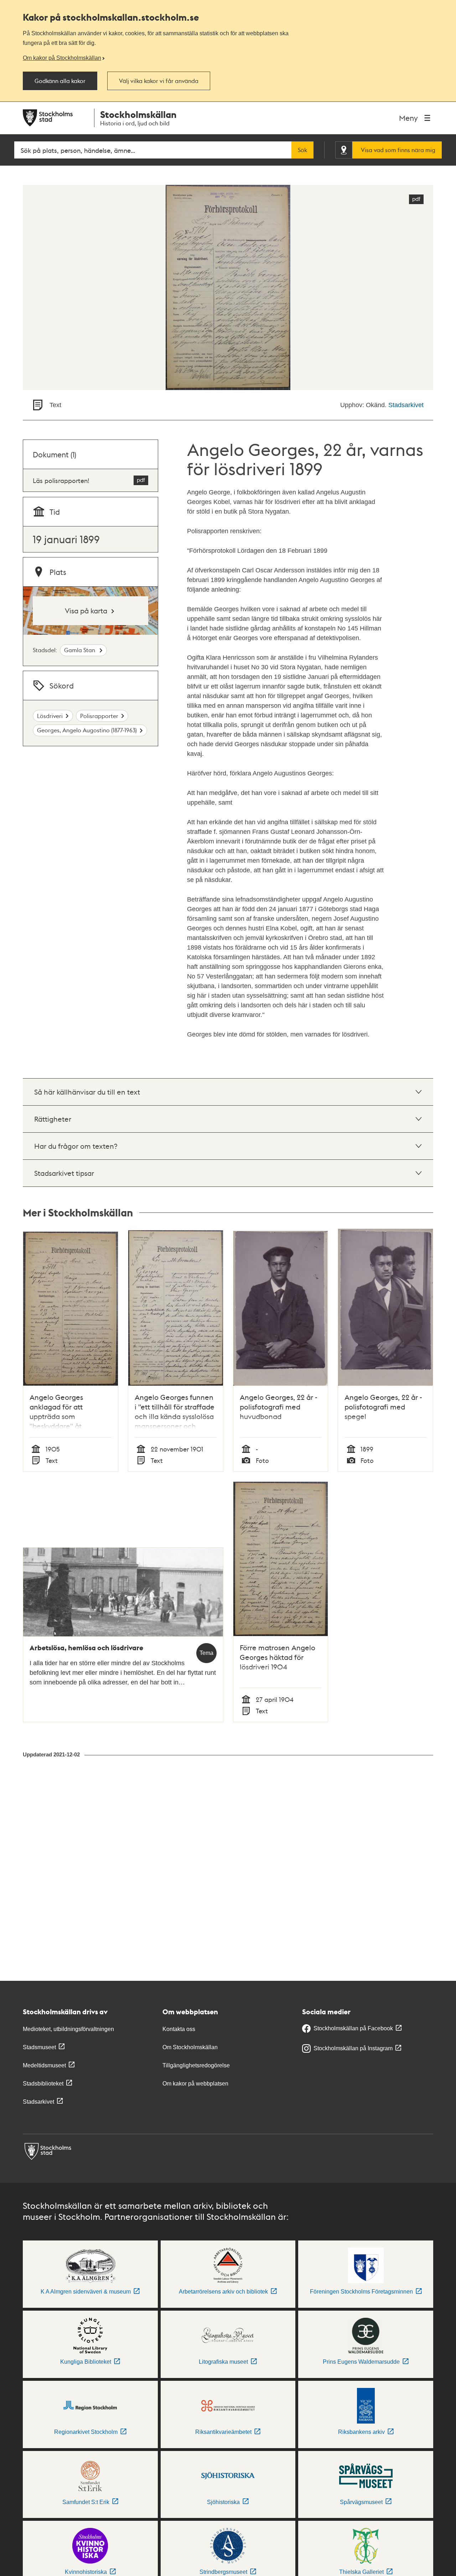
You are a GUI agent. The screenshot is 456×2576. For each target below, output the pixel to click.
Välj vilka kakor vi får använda (159, 81)
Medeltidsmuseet (44, 2065)
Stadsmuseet (39, 2047)
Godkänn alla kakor (60, 81)
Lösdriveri (50, 716)
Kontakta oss (179, 2029)
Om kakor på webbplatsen (195, 2084)
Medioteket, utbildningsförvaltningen (68, 2029)
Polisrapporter (99, 716)
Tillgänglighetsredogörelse (196, 2065)
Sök (302, 150)
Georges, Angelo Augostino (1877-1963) (87, 730)
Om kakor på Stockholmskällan (62, 58)
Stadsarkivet (406, 405)
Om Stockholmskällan (190, 2047)
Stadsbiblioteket (43, 2084)
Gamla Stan (80, 650)
